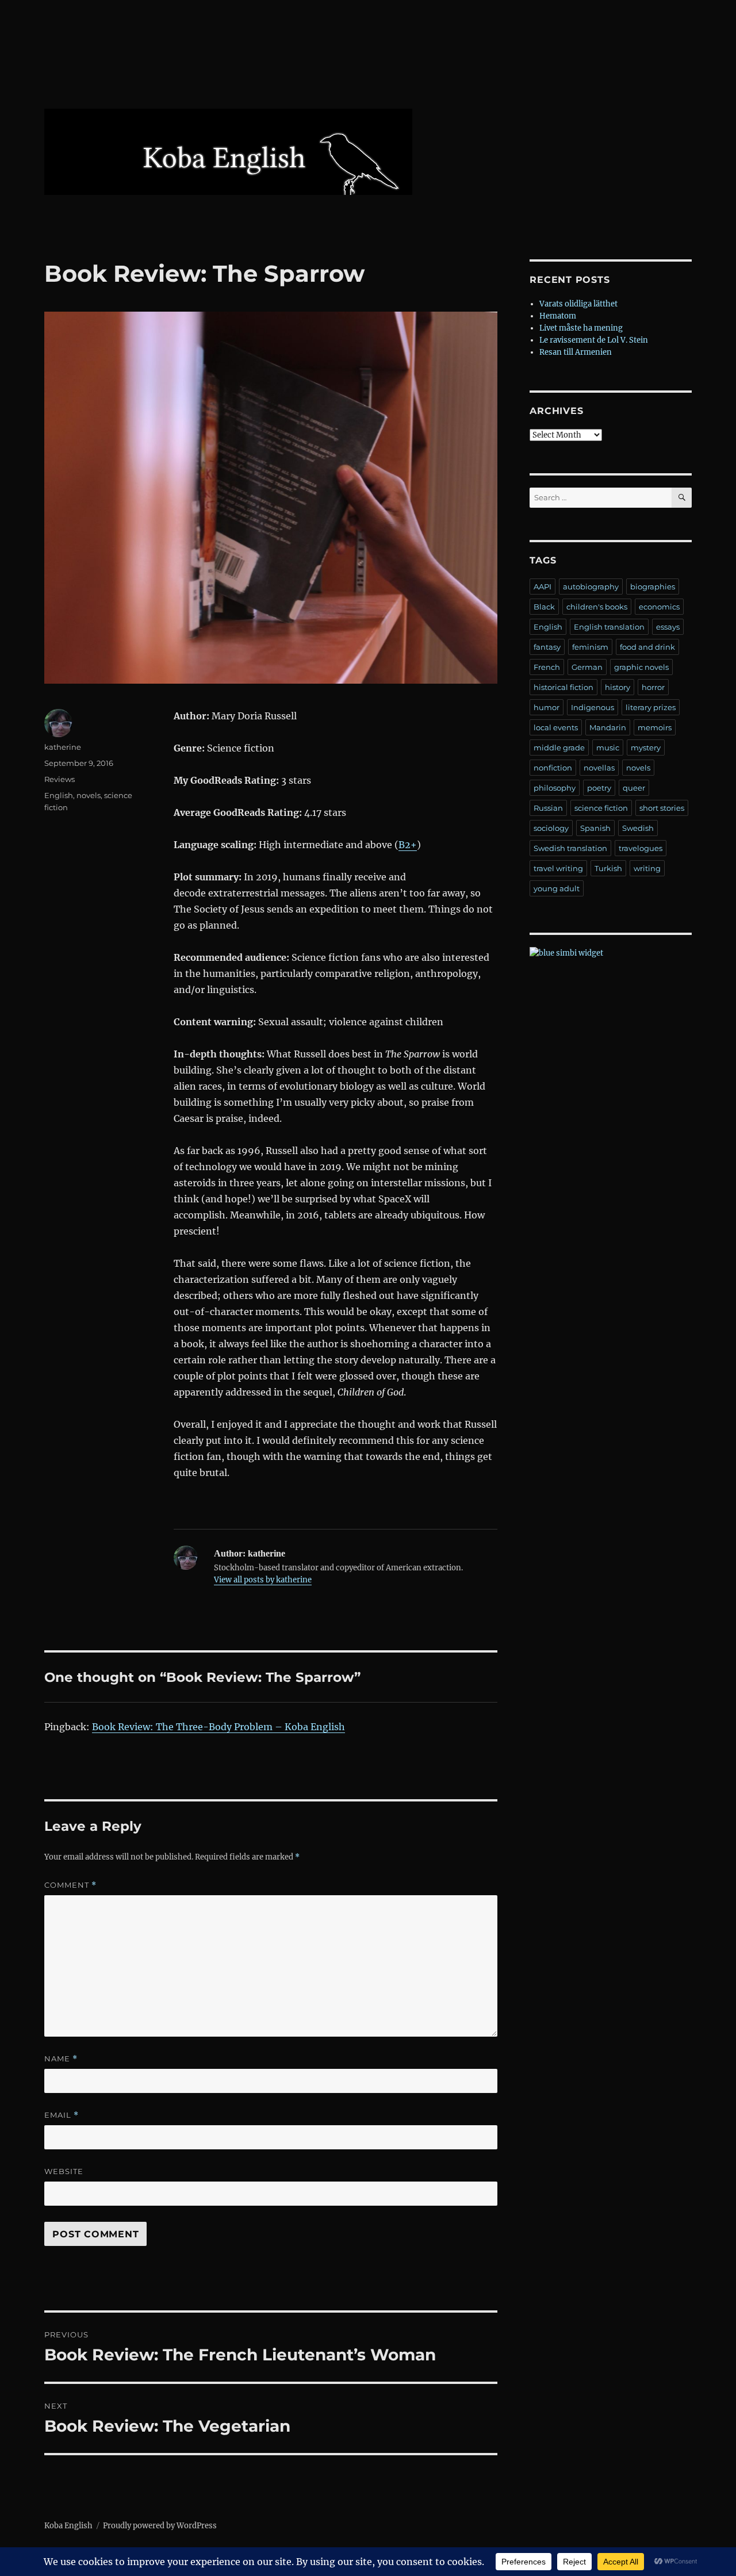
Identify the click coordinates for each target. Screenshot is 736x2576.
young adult (557, 888)
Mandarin (608, 727)
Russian (548, 808)
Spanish (595, 828)
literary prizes (651, 707)
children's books (597, 607)
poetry (599, 788)
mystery (646, 747)
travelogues (641, 848)
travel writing (558, 868)
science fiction (601, 808)
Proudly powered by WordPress (160, 2526)
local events (556, 727)
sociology (551, 828)
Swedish (638, 828)
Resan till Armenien (576, 352)
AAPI (543, 586)
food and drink (647, 647)
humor (547, 707)
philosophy (555, 788)
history (618, 687)
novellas (599, 768)
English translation (609, 627)
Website (64, 2171)
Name (61, 2059)
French (547, 667)
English (59, 795)
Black (544, 607)
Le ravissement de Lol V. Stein (594, 340)
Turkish (608, 868)
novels (89, 795)
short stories (662, 808)
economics (659, 607)
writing (647, 868)
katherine (63, 747)
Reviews (60, 779)
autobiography (591, 586)
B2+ (408, 845)
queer (634, 788)
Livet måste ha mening (581, 328)
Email (62, 2115)
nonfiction (553, 768)
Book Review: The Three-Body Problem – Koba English (218, 1727)
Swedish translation (570, 848)
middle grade (559, 747)
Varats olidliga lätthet (578, 304)
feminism (590, 647)
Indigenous (593, 707)
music (608, 747)
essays (668, 627)
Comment (70, 1885)
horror (653, 687)
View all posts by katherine (263, 1580)
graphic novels (641, 667)
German (587, 667)
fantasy (547, 647)
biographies (653, 586)
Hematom (558, 316)
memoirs (655, 727)
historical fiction (563, 687)
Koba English (68, 2526)
